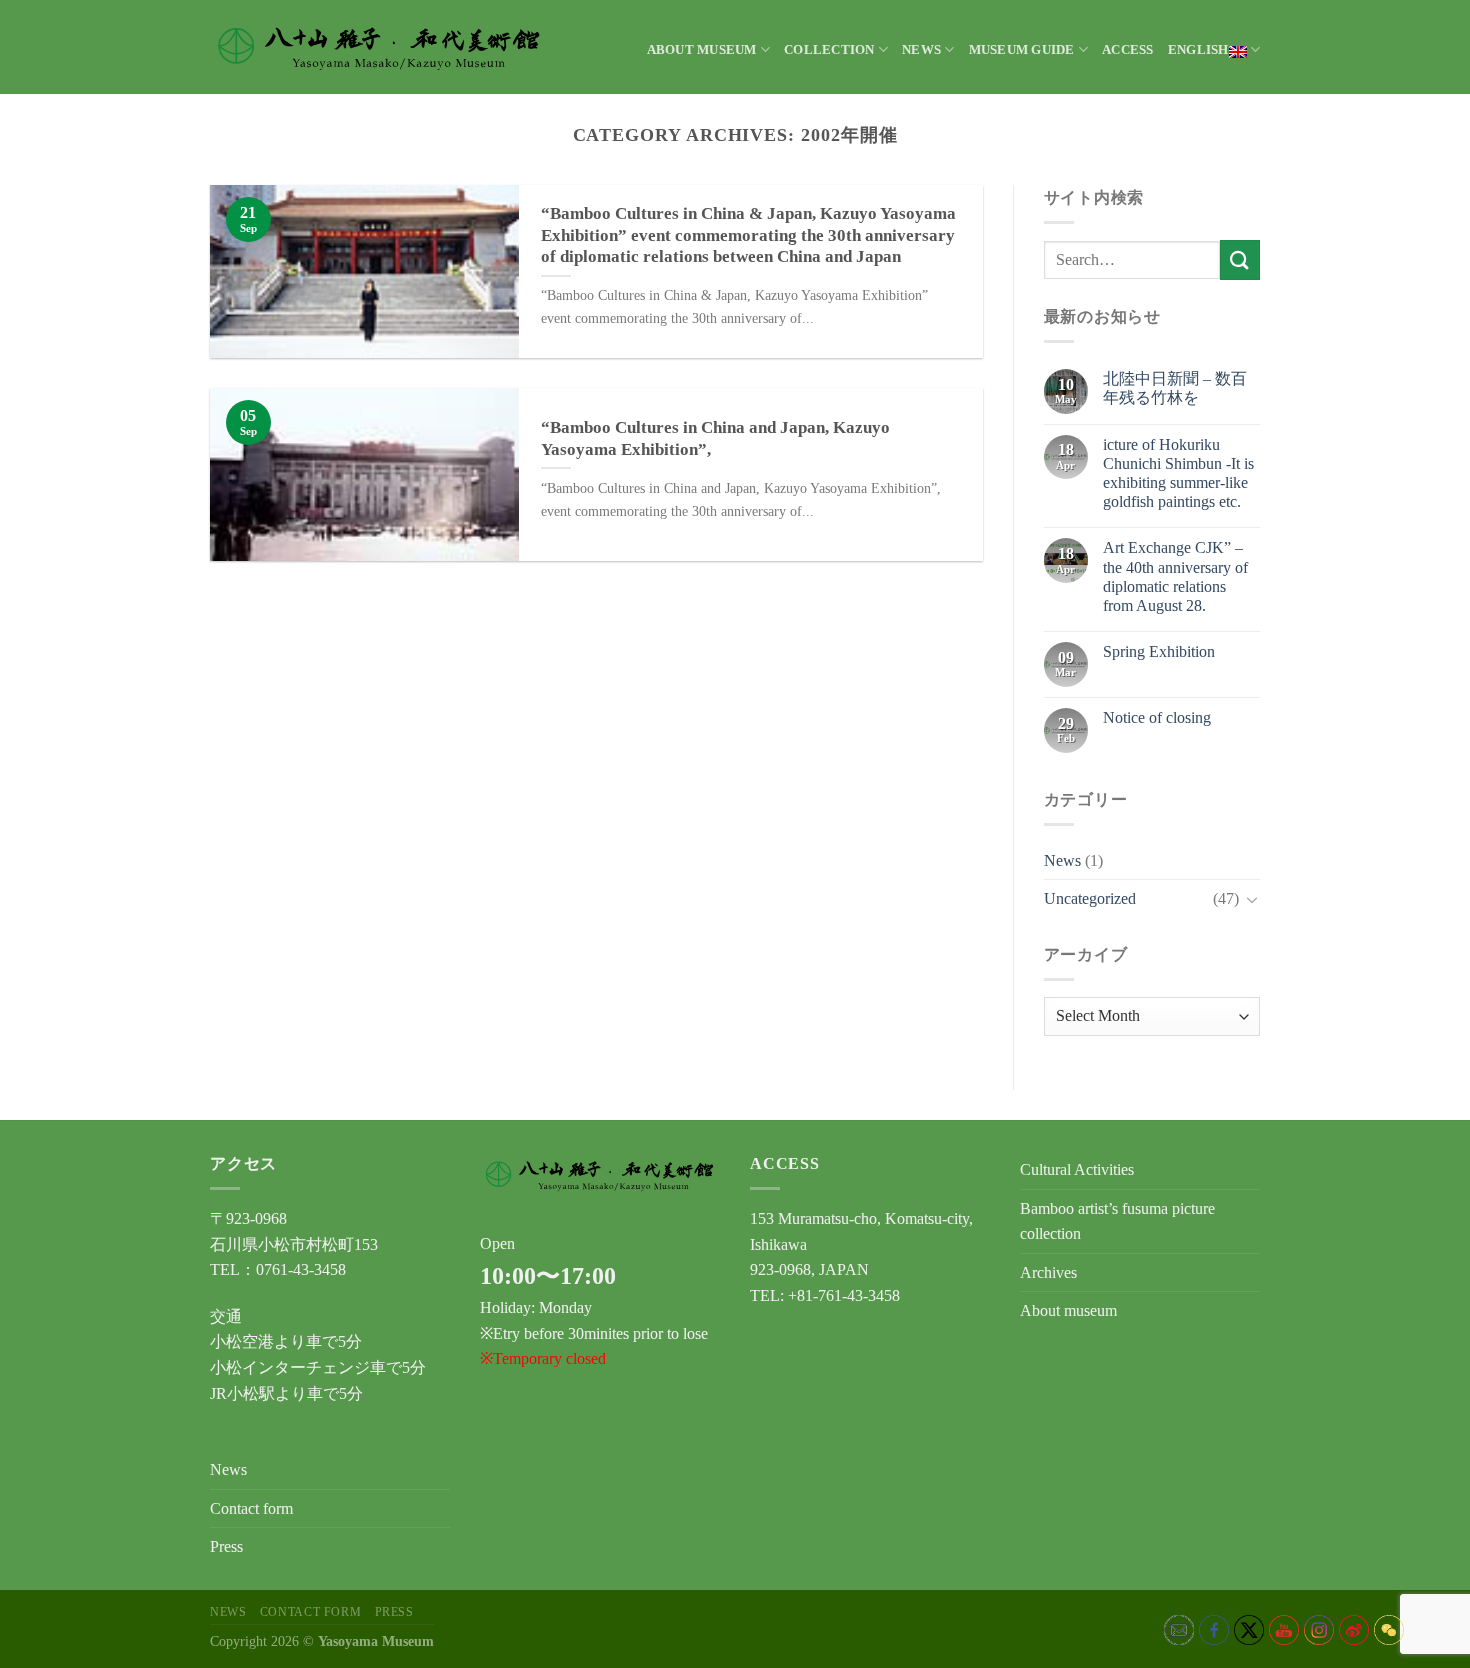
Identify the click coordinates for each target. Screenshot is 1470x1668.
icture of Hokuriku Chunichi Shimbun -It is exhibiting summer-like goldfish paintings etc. (1178, 473)
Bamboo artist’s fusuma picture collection (1117, 1221)
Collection (829, 50)
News (921, 50)
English (1198, 50)
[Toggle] (1252, 899)
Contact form (251, 1508)
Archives (1048, 1272)
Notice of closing (1157, 717)
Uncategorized (1090, 898)
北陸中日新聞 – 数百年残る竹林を (1175, 388)
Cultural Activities (1077, 1169)
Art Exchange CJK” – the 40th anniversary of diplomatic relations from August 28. (1175, 576)
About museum (702, 50)
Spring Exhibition (1159, 651)
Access (1128, 50)
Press (226, 1546)
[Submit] (1240, 259)
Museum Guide (1022, 50)
